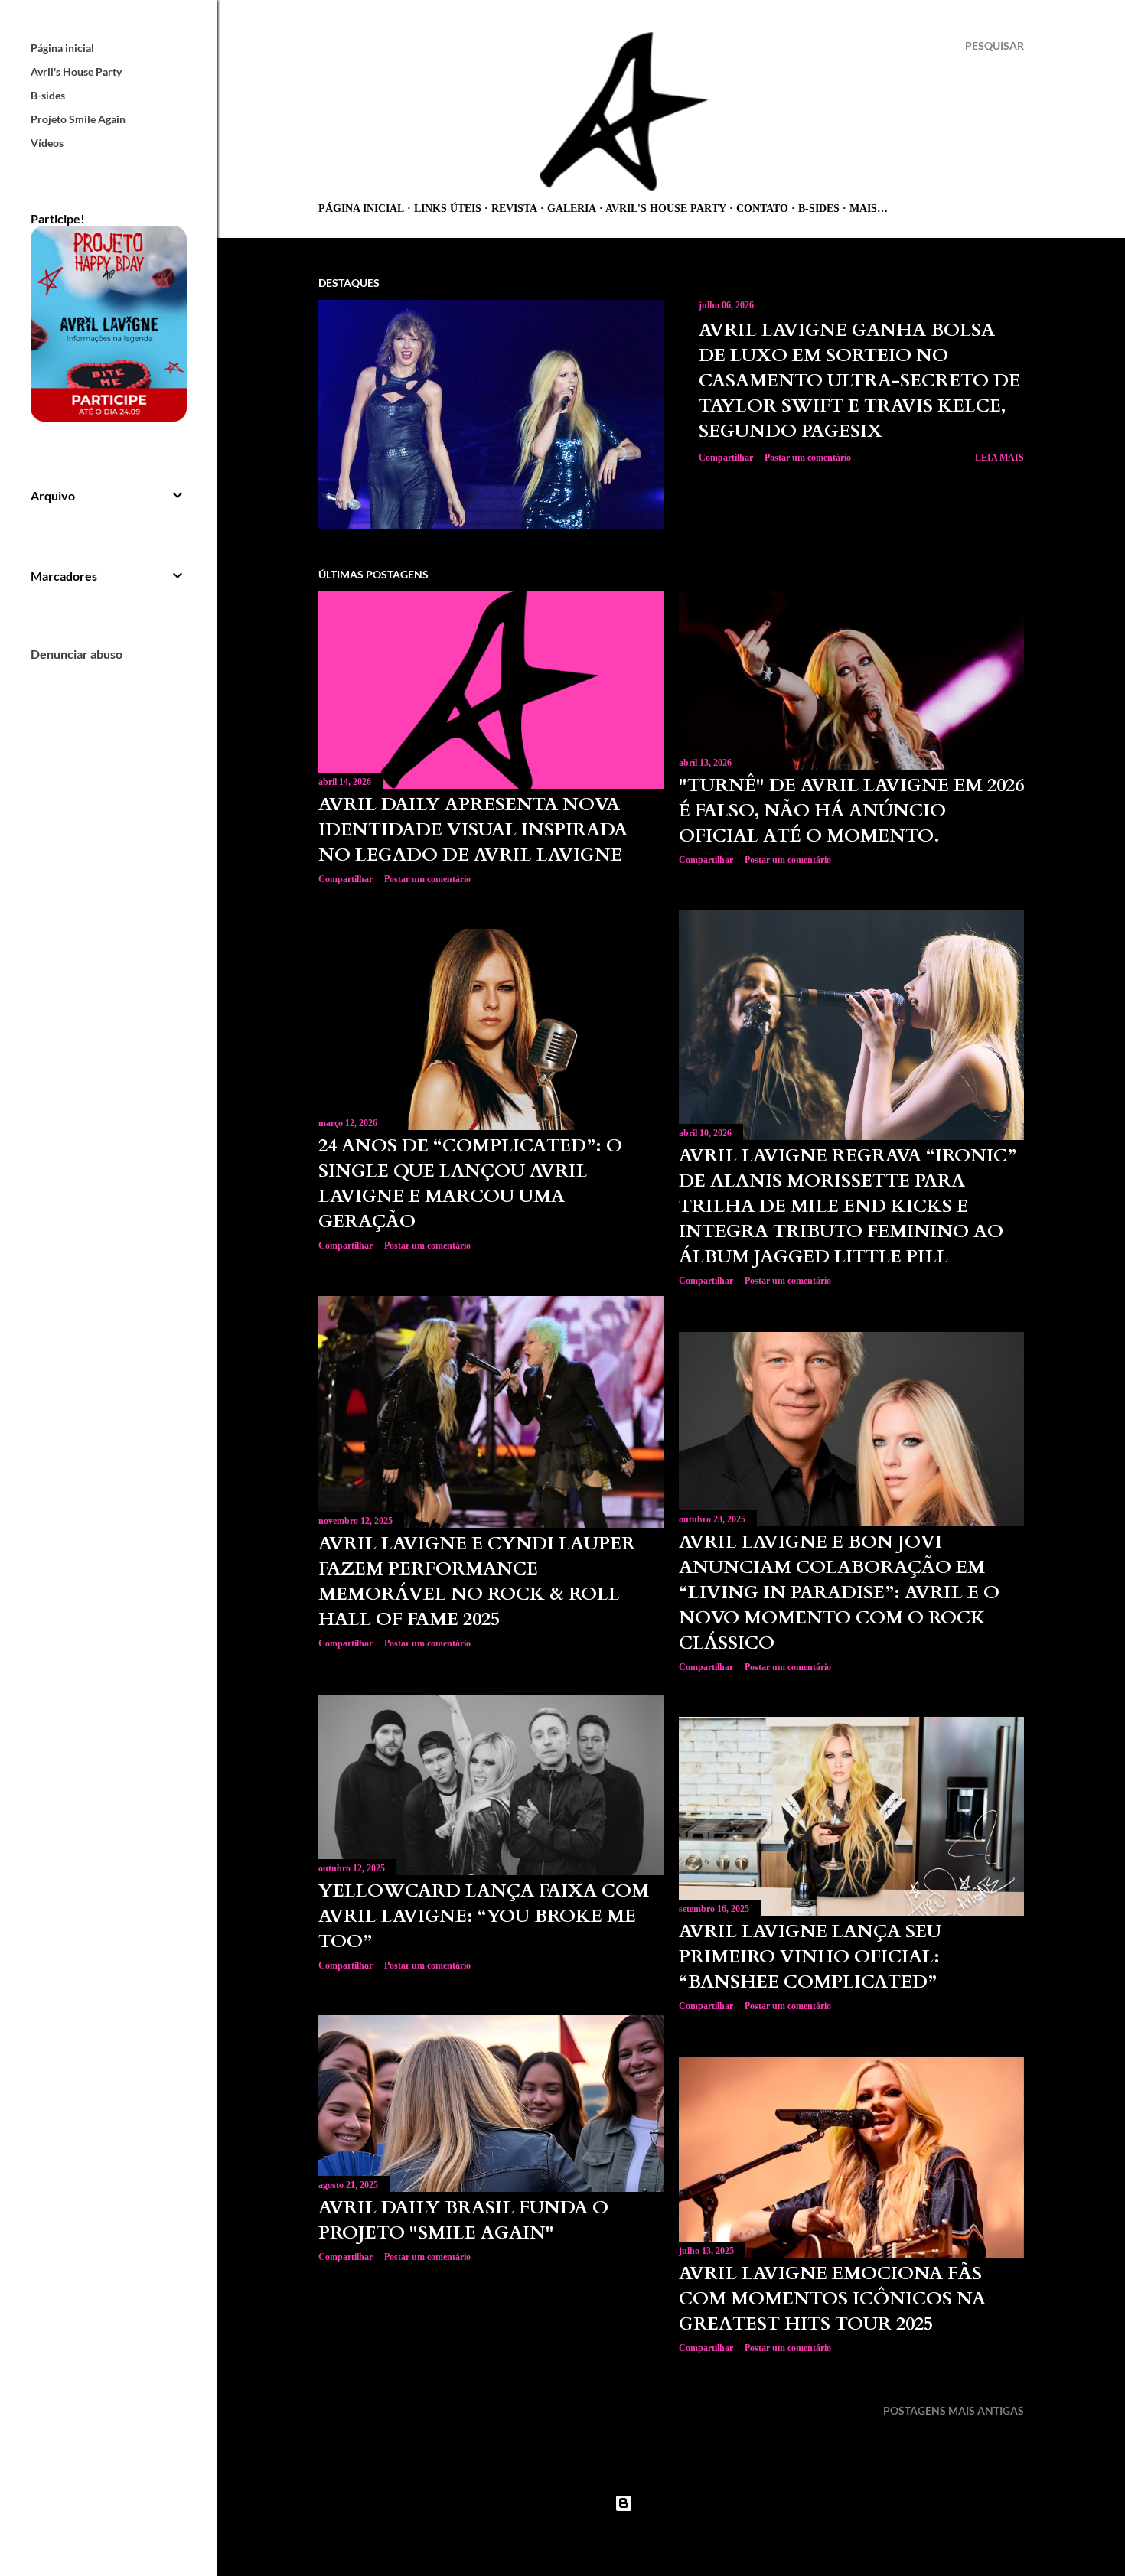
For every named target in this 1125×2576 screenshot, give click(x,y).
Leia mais (999, 458)
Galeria (572, 208)
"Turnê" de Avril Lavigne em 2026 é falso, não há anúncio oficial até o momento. (851, 811)
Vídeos (47, 143)
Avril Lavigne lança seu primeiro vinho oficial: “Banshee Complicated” (810, 1957)
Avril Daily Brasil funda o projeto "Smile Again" (463, 2220)
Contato (762, 208)
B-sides (819, 208)
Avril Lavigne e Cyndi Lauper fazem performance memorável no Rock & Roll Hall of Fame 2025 (477, 1581)
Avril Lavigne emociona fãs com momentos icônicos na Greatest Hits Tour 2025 (832, 2299)
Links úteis (448, 208)
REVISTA (514, 208)
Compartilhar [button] (726, 458)
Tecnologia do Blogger (683, 2503)
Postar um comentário (808, 458)
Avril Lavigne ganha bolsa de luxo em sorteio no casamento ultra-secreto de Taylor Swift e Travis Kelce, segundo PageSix (859, 381)
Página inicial (361, 208)
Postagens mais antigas (954, 2410)
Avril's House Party (666, 208)
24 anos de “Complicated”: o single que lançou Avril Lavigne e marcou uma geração (470, 1184)
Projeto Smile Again (78, 119)
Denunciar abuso (77, 654)
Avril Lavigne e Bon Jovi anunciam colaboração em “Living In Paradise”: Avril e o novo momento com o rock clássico (839, 1592)
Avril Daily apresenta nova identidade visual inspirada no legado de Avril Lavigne (473, 830)
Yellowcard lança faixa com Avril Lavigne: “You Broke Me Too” (484, 1916)
